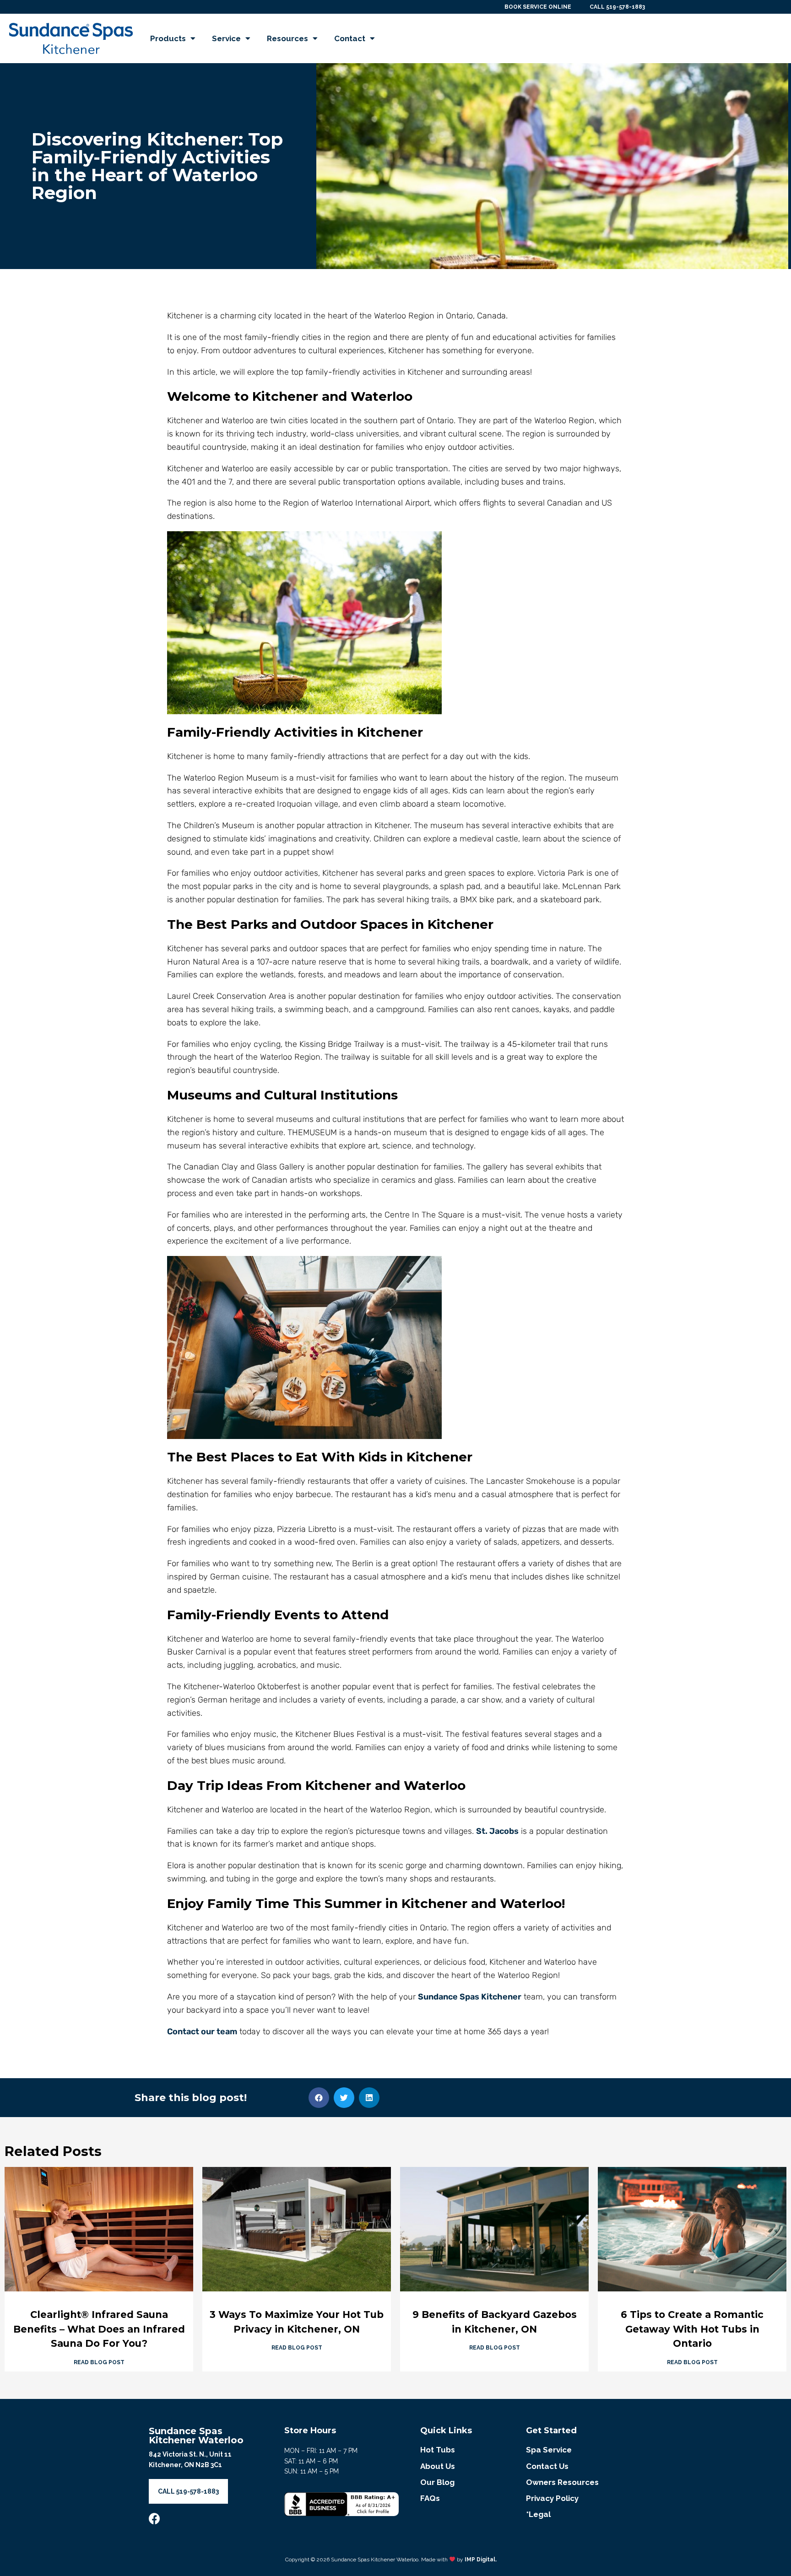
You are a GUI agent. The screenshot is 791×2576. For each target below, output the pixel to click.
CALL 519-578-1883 (617, 7)
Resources (287, 38)
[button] (319, 2098)
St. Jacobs (497, 1831)
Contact (350, 38)
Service (226, 38)
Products (168, 38)
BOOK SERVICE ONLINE (538, 7)
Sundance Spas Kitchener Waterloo (196, 2436)
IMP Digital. (481, 2560)
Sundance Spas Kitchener (470, 1997)
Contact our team (202, 2032)
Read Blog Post (99, 2362)
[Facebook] (154, 2519)
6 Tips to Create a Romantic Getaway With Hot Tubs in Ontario (692, 2329)
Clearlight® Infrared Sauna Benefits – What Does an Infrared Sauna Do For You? (99, 2329)
